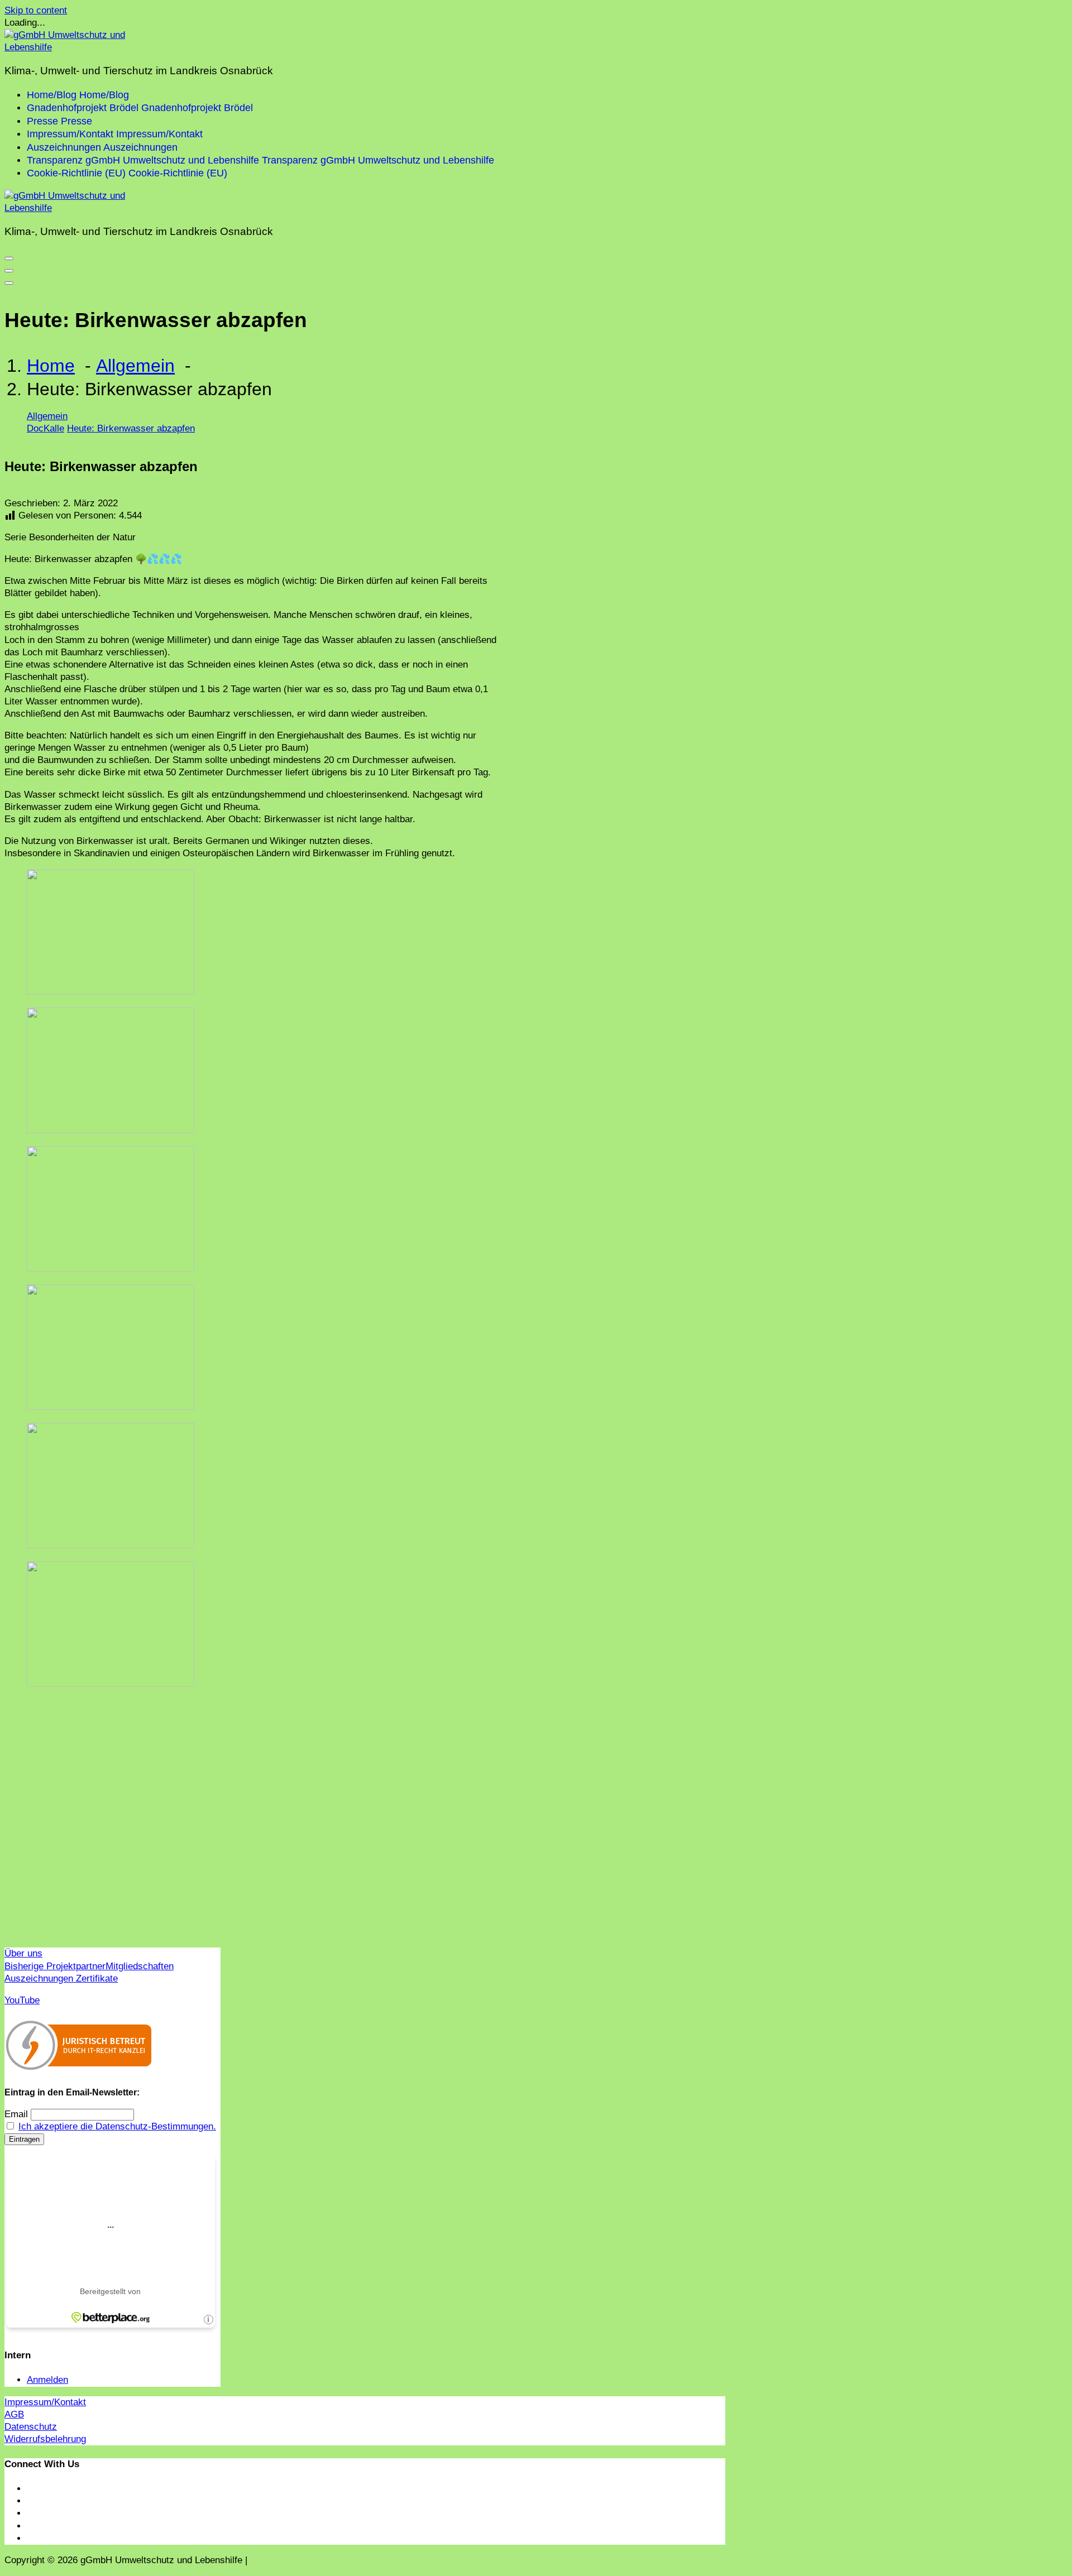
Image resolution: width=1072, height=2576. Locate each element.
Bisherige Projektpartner (55, 1966)
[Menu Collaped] (9, 258)
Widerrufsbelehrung (45, 2439)
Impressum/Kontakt (45, 2402)
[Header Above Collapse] (9, 283)
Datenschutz (31, 2427)
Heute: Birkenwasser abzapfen (131, 428)
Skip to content (36, 10)
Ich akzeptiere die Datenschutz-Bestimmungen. (117, 2126)
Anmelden (47, 2380)
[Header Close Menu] (9, 271)
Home (51, 366)
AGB (14, 2414)
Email (16, 2114)
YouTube (22, 2000)
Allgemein (135, 366)
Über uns (23, 1953)
